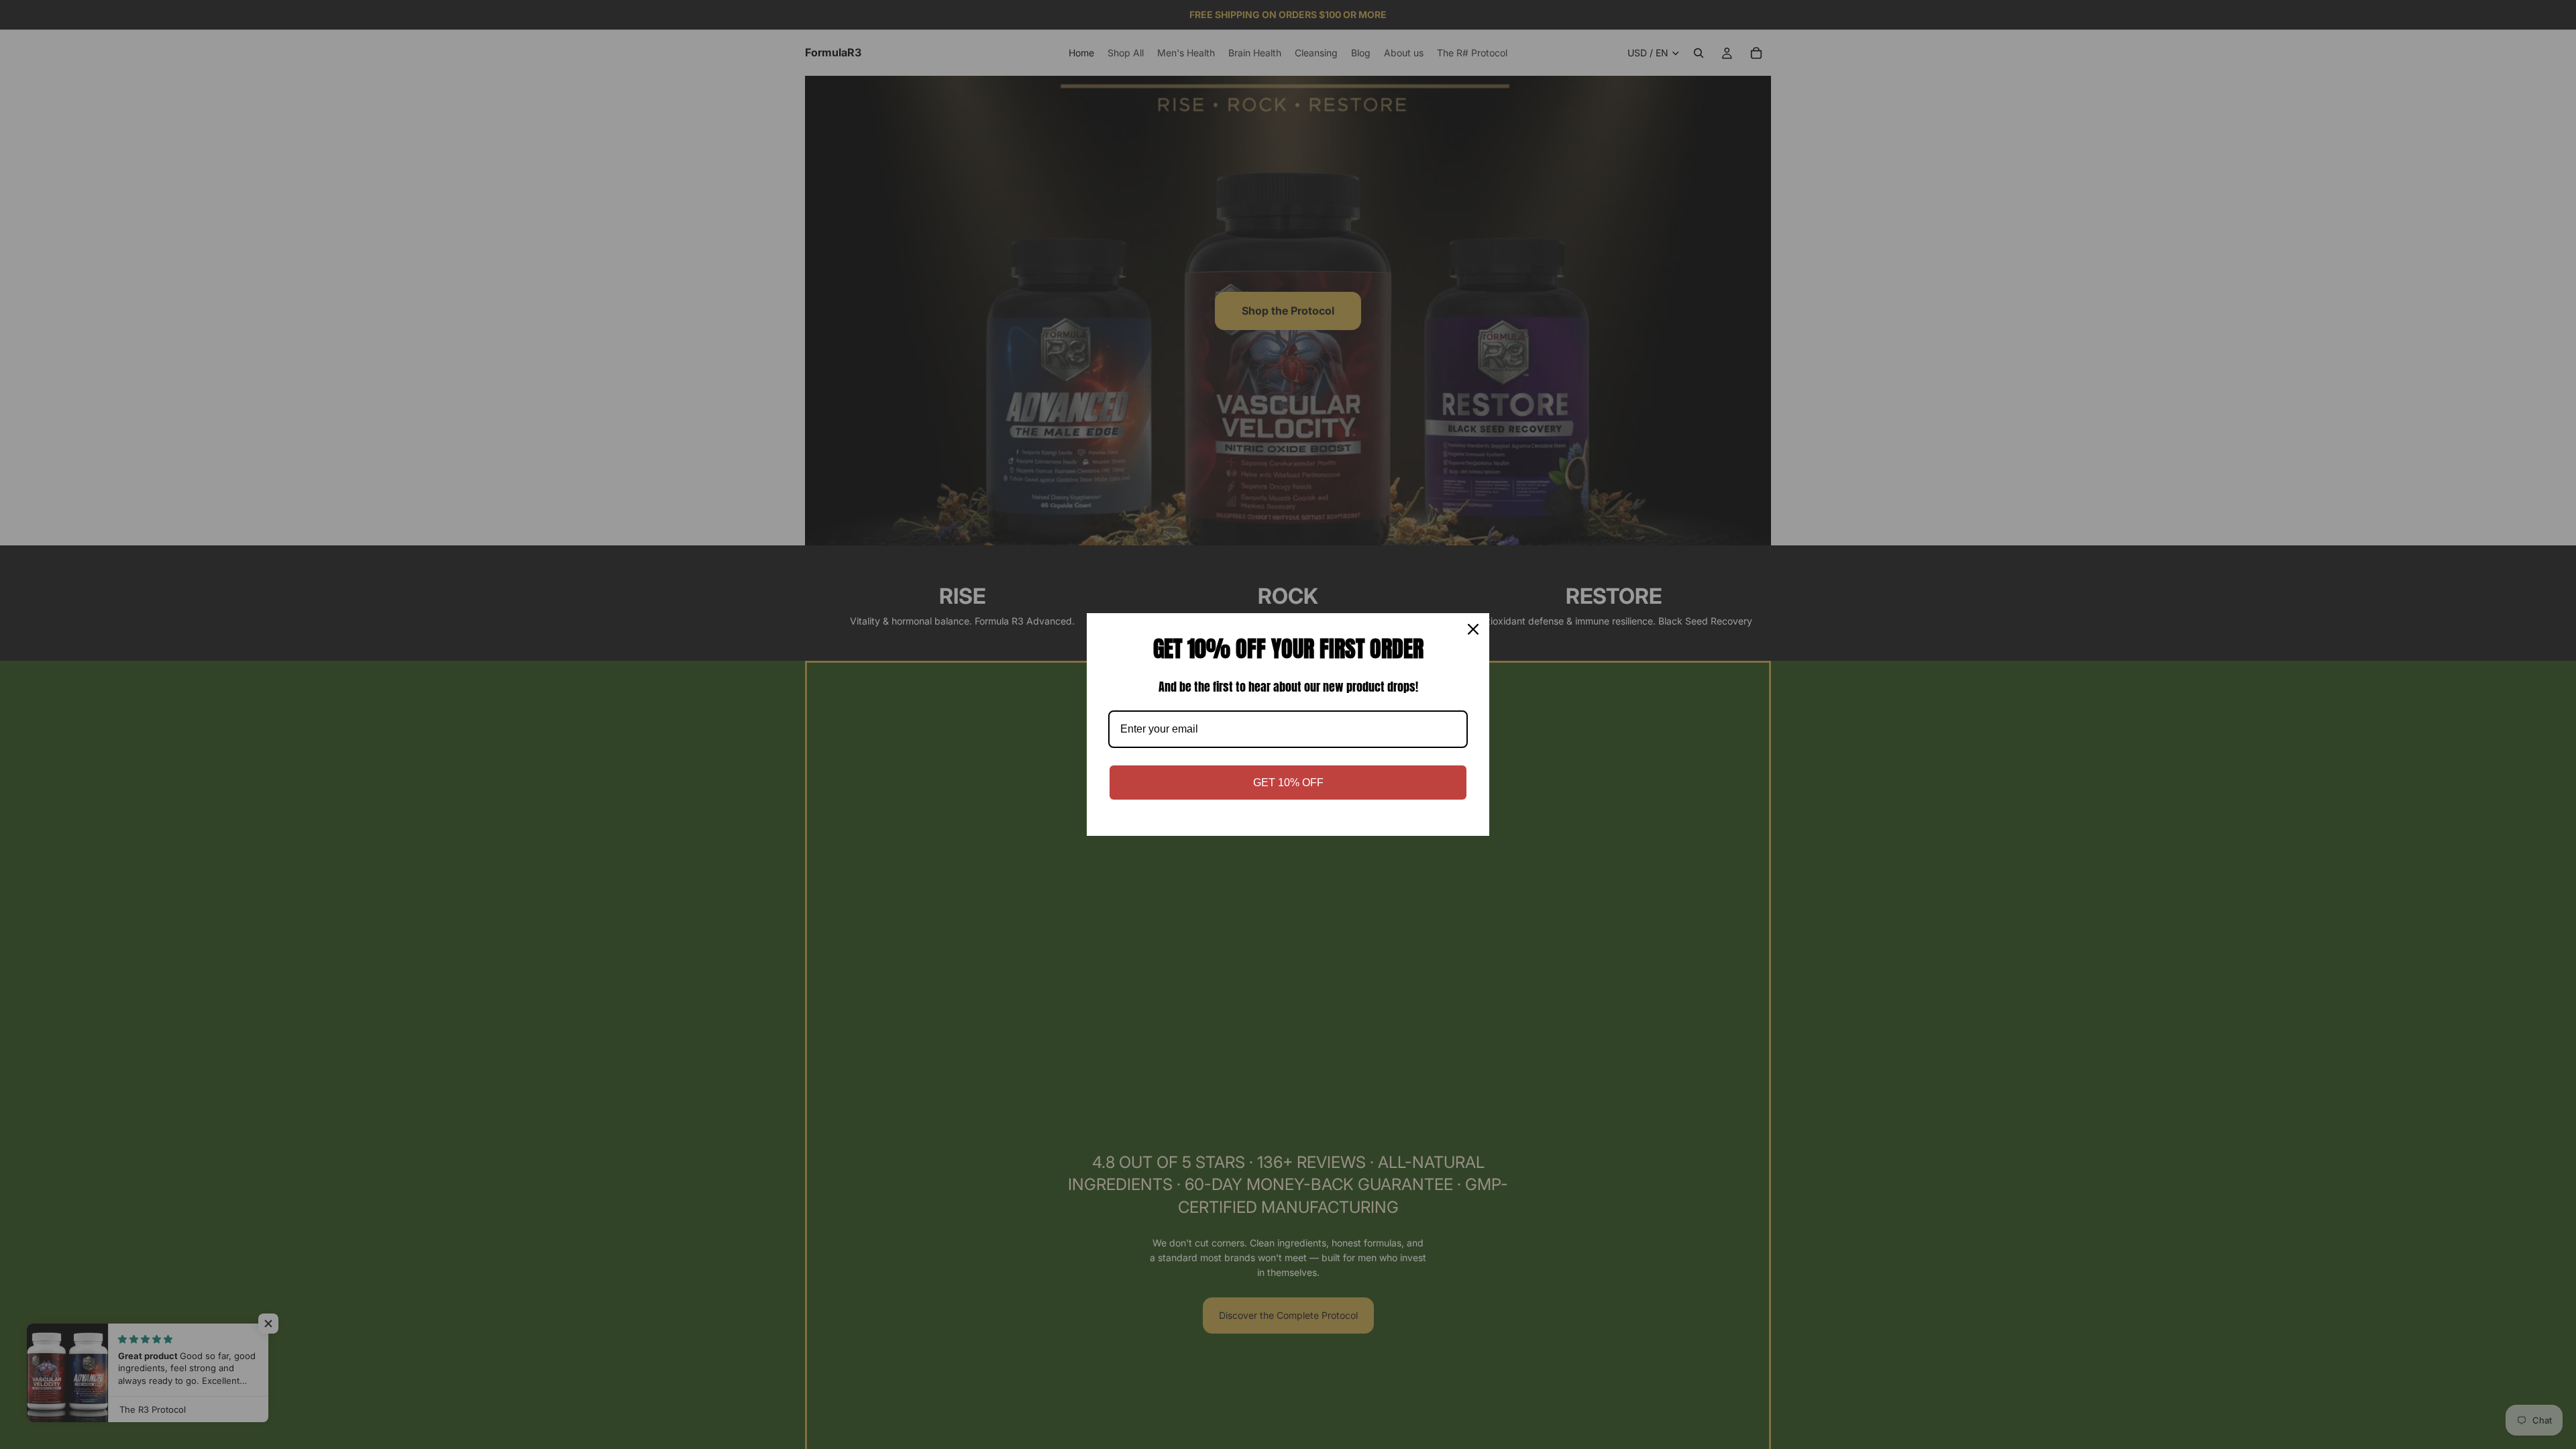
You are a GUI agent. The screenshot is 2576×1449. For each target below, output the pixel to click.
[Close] (1473, 629)
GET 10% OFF (1288, 783)
